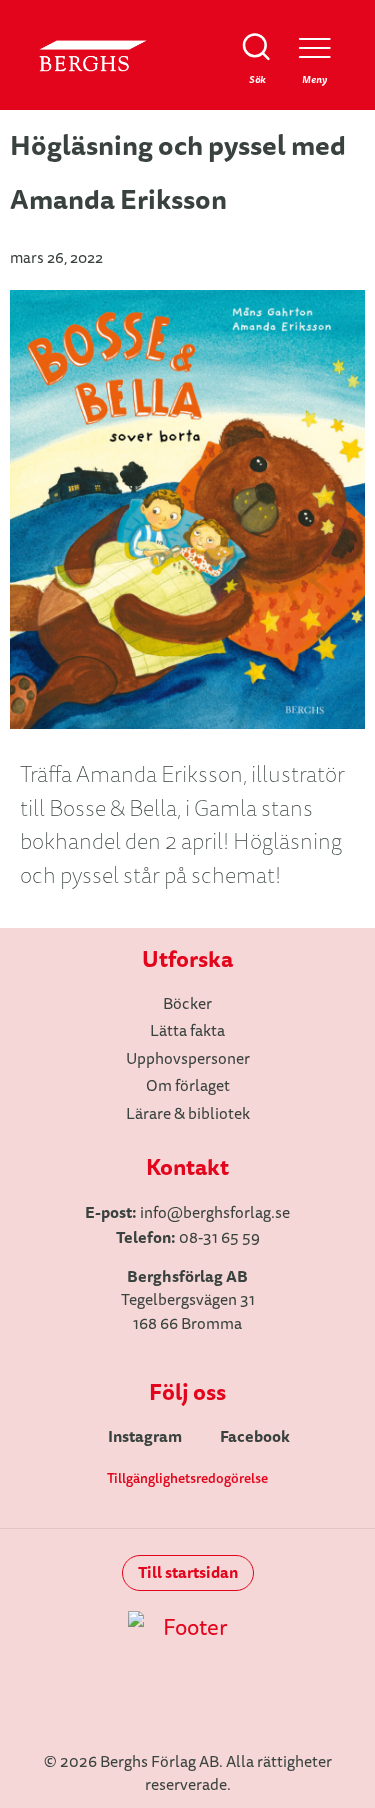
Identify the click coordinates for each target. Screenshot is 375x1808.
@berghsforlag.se (228, 1213)
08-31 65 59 (219, 1238)
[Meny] (314, 47)
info (153, 1213)
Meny (314, 79)
